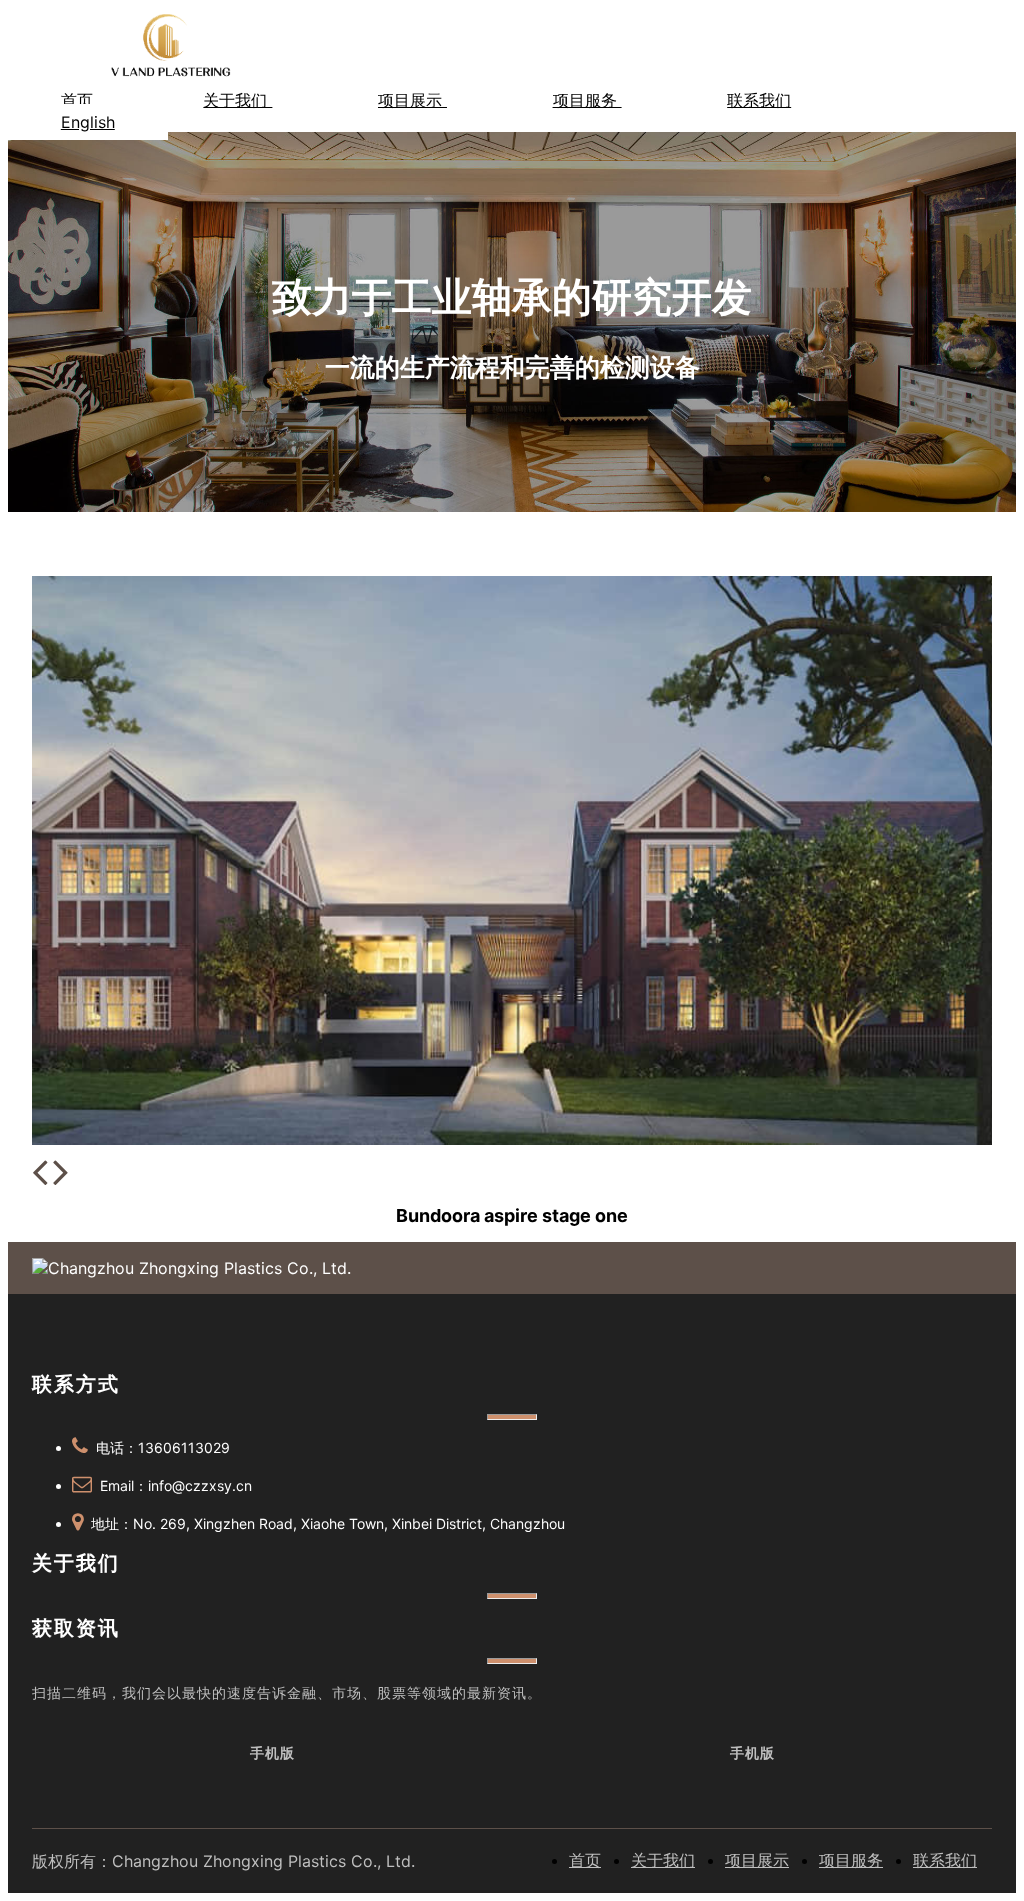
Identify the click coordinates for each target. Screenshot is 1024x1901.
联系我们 (759, 100)
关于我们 (237, 100)
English (88, 122)
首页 (79, 100)
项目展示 (412, 100)
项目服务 (587, 100)
